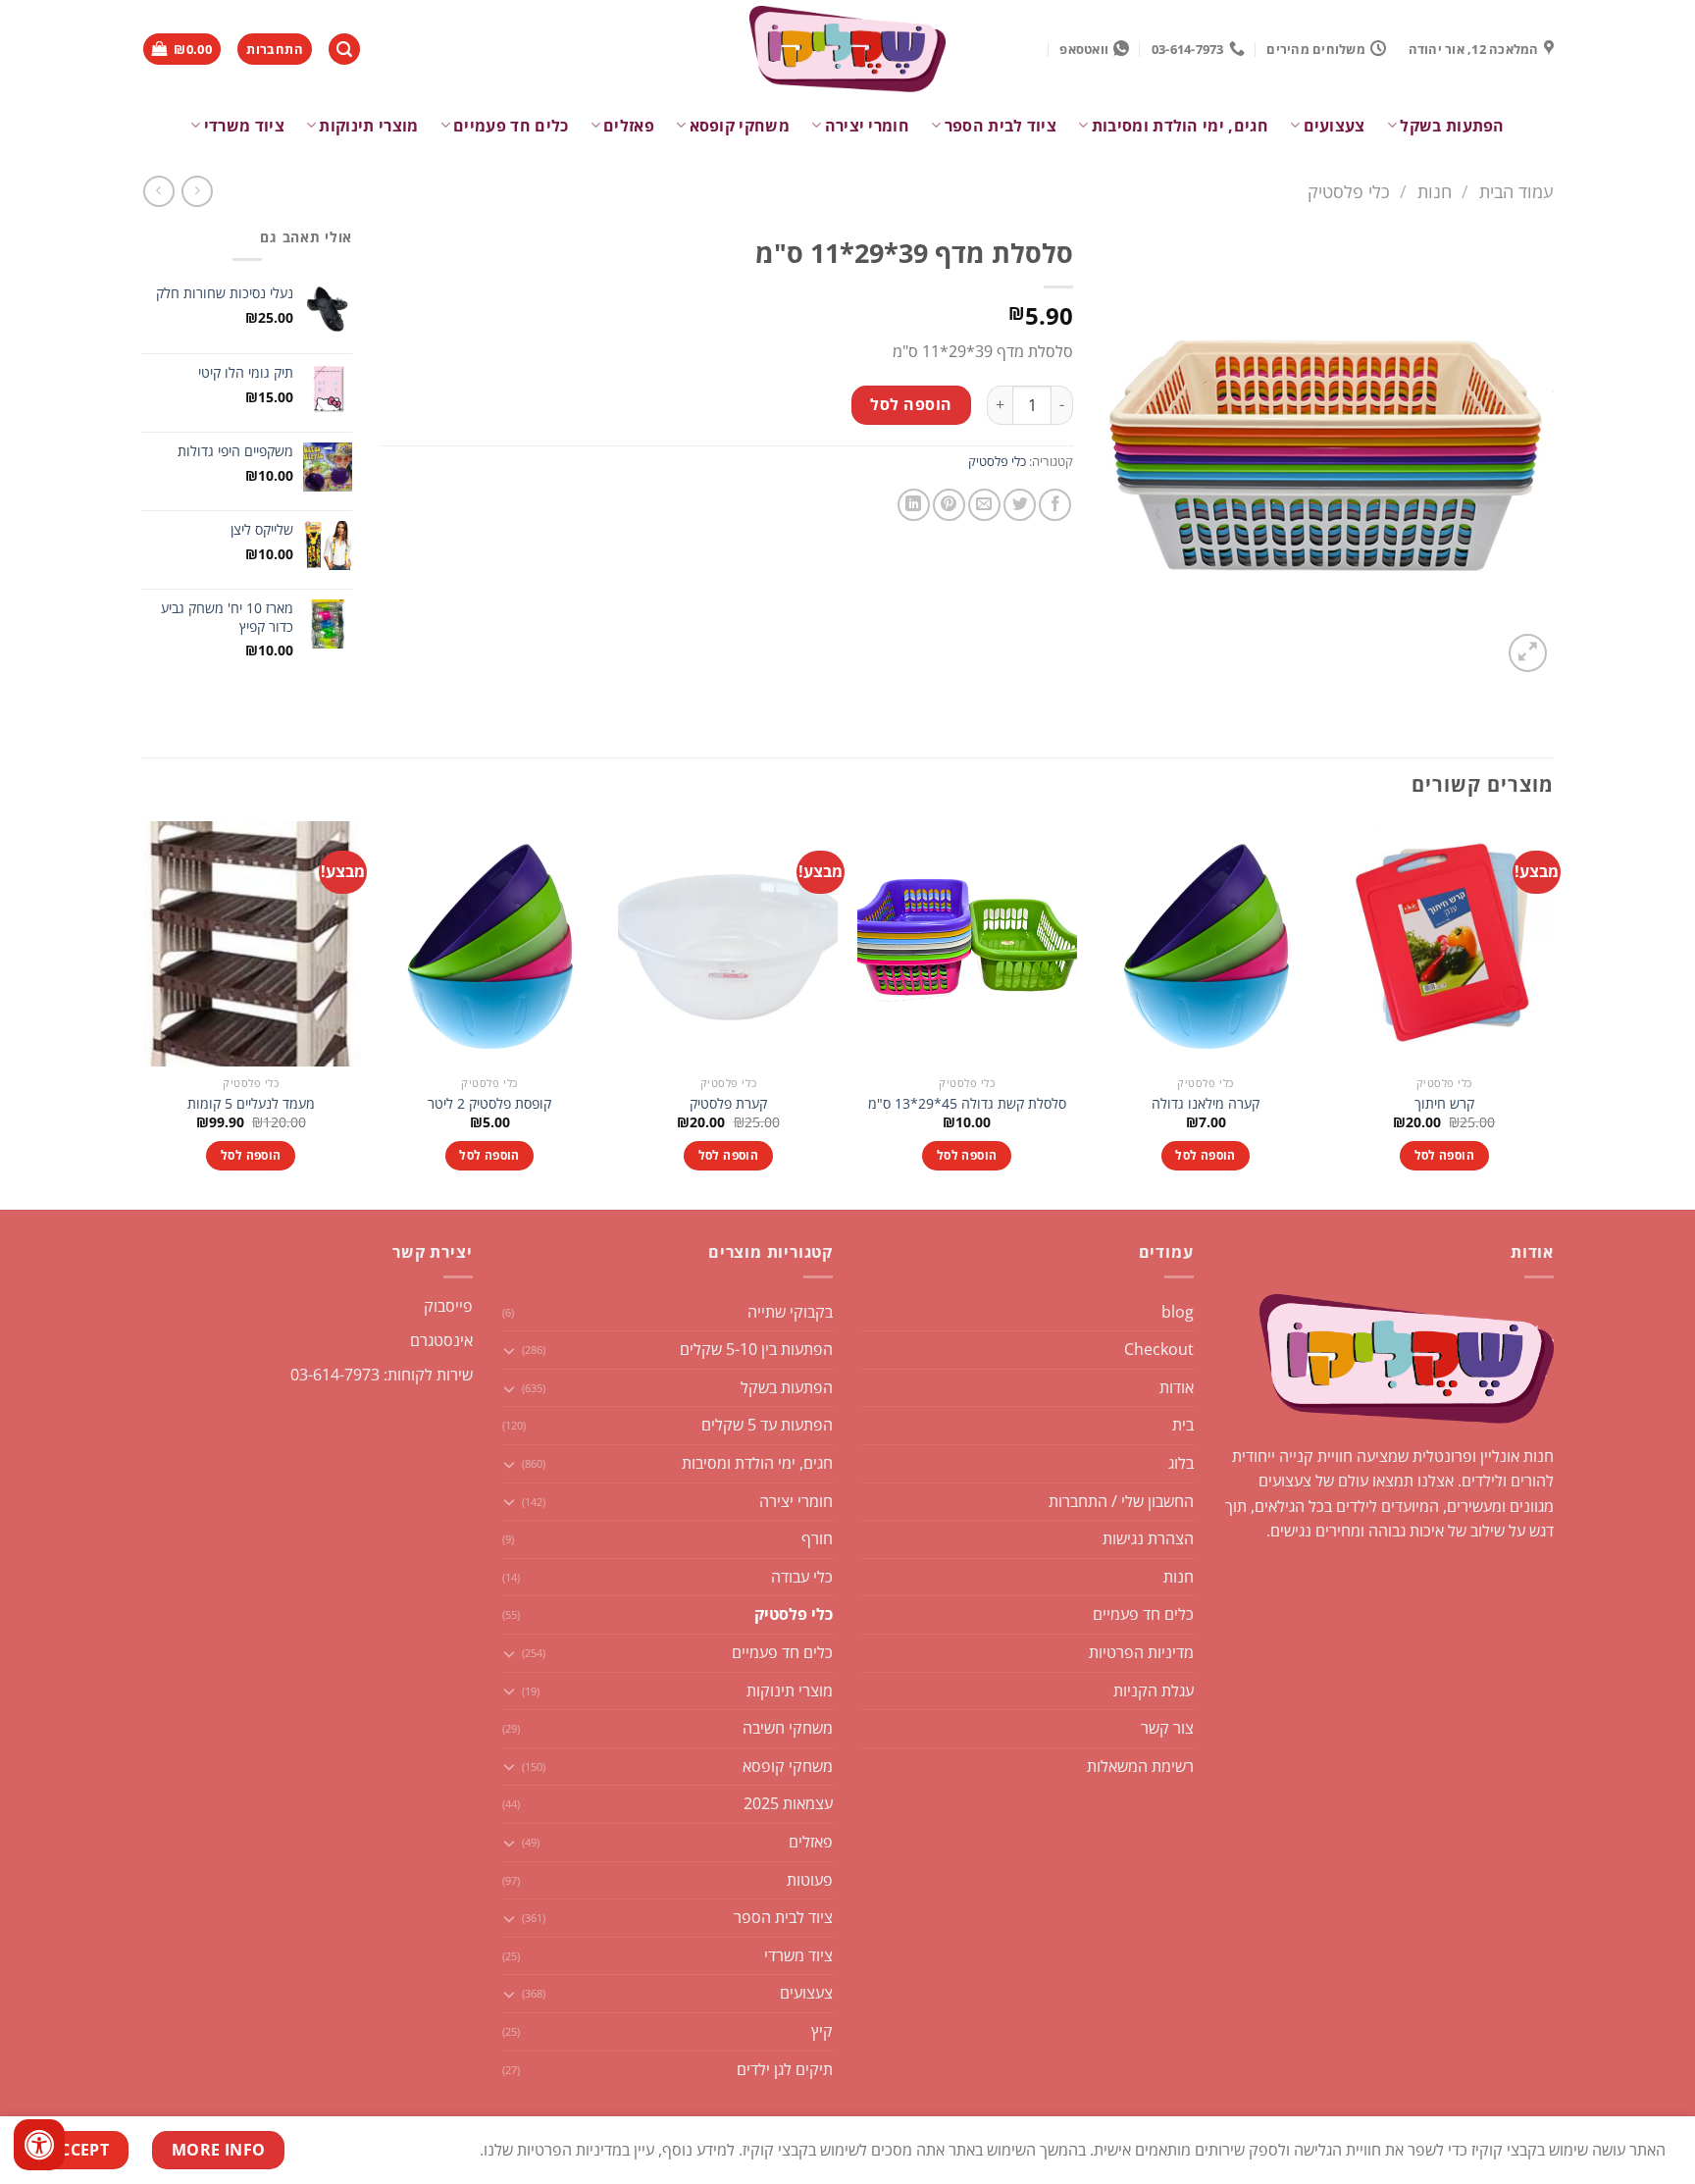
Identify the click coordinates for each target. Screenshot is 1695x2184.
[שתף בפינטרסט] (949, 505)
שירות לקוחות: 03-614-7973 (382, 1375)
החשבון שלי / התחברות (1121, 1501)
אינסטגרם (441, 1340)
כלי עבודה (802, 1577)
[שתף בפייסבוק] (1055, 505)
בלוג (1181, 1463)
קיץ (822, 2031)
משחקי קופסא (740, 126)
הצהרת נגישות (1148, 1538)
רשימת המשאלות (1140, 1766)
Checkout (1159, 1349)
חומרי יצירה (867, 126)
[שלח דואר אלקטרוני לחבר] (984, 505)
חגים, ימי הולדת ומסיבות (1180, 126)
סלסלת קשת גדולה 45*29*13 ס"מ (967, 1104)
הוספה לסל (911, 404)
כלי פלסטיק (1349, 191)
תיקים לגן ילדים (785, 2069)
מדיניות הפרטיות (1141, 1652)
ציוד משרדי (244, 126)
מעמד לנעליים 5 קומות (251, 1104)
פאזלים (629, 126)
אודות (1177, 1387)
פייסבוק (448, 1306)
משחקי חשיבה (788, 1728)
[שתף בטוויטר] (1020, 505)
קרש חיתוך (1444, 1104)
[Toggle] (510, 1350)
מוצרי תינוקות (368, 126)
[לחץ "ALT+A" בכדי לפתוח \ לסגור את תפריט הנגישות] (39, 2145)
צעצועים (1335, 126)
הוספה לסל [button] (1444, 1155)
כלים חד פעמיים (511, 126)
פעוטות (810, 1880)
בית (1183, 1425)
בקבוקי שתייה (790, 1312)
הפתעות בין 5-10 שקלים (756, 1349)
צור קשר (1167, 1728)
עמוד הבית (1516, 191)
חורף (817, 1538)
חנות (1435, 191)
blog (1178, 1312)
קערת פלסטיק (728, 1104)
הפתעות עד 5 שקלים (767, 1425)
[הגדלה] (1528, 653)
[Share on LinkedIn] (914, 505)
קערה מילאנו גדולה (1206, 1104)
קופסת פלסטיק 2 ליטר (489, 1104)
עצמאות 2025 (788, 1803)
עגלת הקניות (1154, 1690)
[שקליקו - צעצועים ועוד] (847, 49)
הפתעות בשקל (1452, 126)
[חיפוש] (344, 50)
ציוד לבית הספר (1001, 126)
